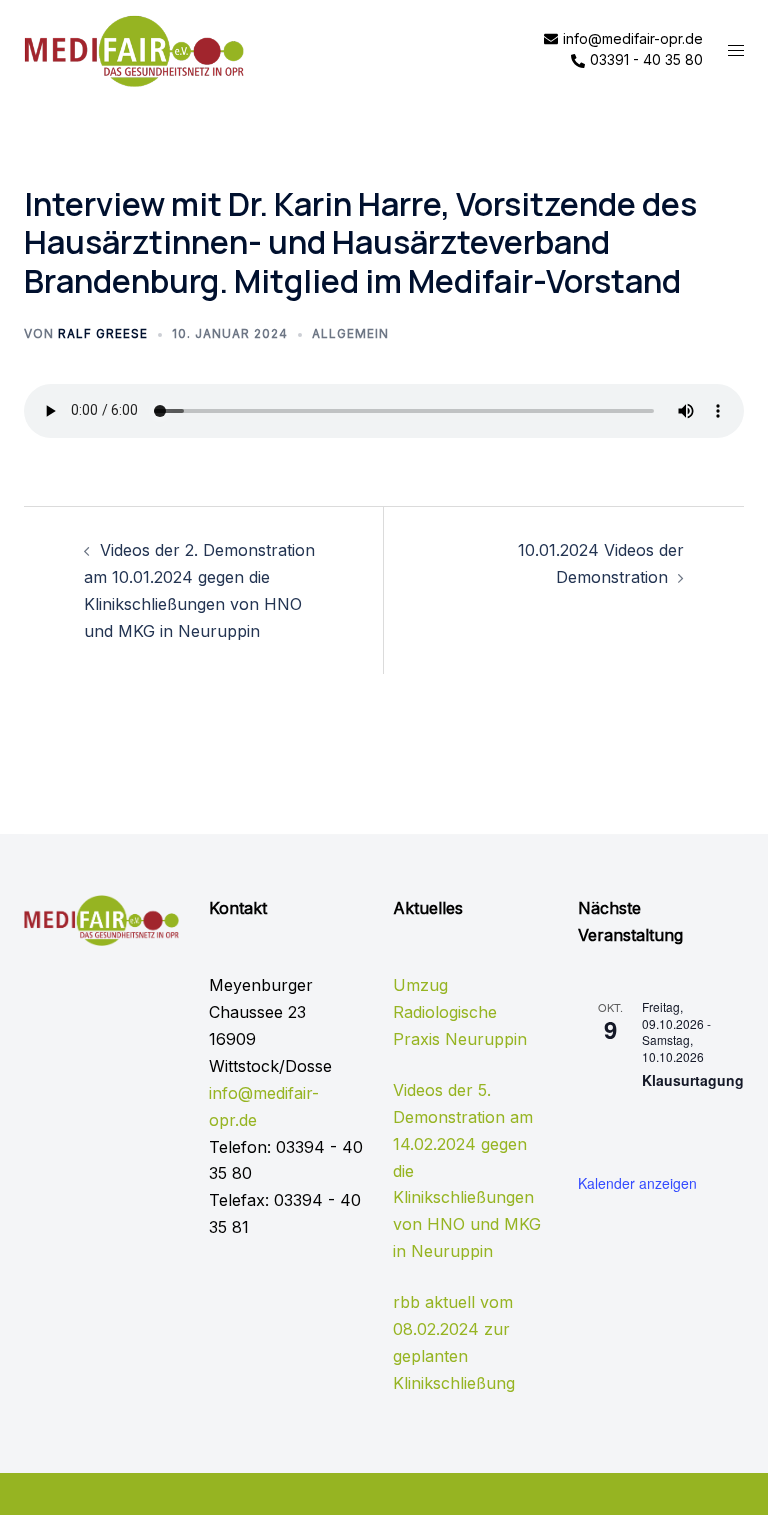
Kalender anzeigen (637, 1183)
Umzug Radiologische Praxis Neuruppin (460, 1012)
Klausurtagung (693, 1080)
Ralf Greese (103, 333)
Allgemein (350, 333)
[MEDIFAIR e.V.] (134, 49)
